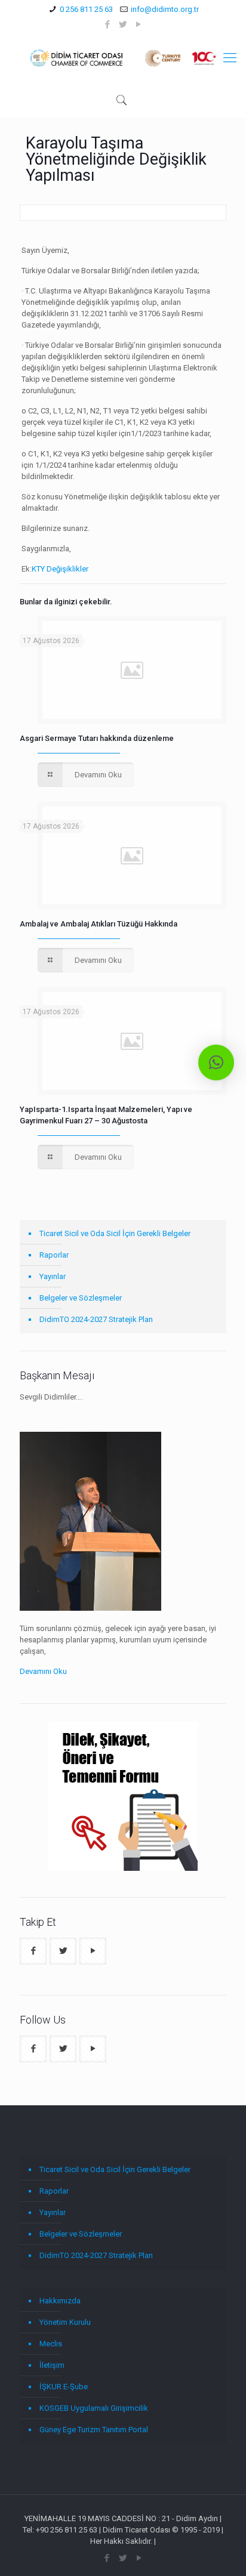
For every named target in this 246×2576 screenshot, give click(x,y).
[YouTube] (139, 24)
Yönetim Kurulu (65, 2322)
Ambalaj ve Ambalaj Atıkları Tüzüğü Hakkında (99, 924)
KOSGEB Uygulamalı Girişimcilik (94, 2408)
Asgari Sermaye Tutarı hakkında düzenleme (97, 738)
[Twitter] (123, 24)
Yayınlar (53, 1276)
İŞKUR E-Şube (64, 2387)
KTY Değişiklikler (60, 569)
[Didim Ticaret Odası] (123, 58)
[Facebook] (108, 24)
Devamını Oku (43, 1671)
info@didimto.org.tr (165, 9)
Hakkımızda (60, 2301)
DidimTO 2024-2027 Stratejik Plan (96, 1319)
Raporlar (54, 1255)
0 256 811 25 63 (86, 9)
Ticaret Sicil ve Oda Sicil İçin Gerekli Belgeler (115, 1233)
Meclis (51, 2344)
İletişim (52, 2365)
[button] (216, 1062)
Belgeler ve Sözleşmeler (81, 1298)
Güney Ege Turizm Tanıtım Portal (94, 2430)
